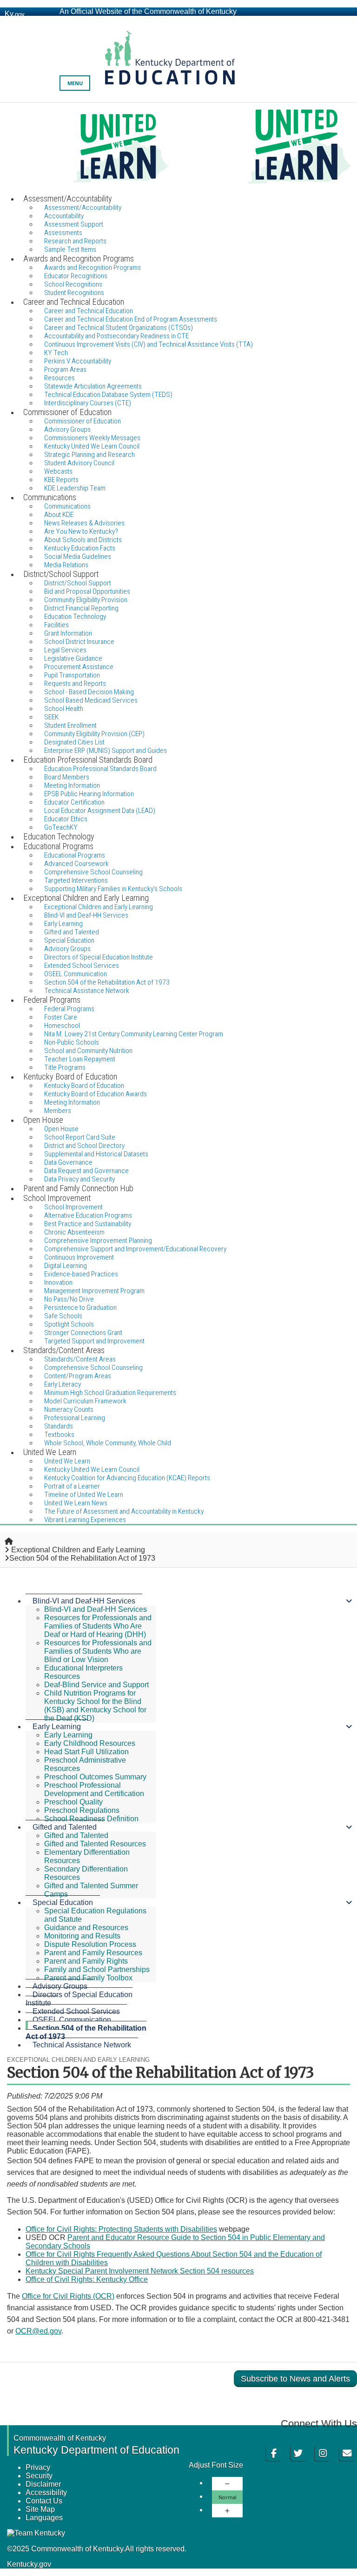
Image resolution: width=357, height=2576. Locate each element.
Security (39, 2476)
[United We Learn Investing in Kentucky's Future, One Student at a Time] (178, 148)
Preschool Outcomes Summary (95, 1777)
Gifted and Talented (65, 1827)
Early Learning (57, 1727)
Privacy (38, 2467)
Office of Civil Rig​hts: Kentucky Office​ (87, 2279)
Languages (44, 2518)
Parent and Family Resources (93, 1953)
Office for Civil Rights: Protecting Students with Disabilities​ (121, 2229)
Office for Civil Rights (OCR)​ (68, 2296)
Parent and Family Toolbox (88, 1978)
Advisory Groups (60, 1986)
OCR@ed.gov (38, 2331)
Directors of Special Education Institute (79, 1999)
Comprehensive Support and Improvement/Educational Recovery (135, 1249)
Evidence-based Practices (81, 1274)
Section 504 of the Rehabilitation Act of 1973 (86, 2032)
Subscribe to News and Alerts (295, 2379)
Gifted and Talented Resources (95, 1844)
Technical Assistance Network (82, 2045)
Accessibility (46, 2492)
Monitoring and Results (82, 1936)
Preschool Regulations (82, 1810)
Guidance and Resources (86, 1928)
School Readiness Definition (91, 1819)
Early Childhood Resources (90, 1743)
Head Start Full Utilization (86, 1752)
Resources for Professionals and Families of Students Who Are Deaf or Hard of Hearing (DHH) (98, 1626)
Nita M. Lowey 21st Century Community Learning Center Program (134, 1034)
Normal (228, 2497)
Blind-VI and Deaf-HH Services (84, 1601)
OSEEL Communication (72, 2020)
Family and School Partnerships (97, 1969)
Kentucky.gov (29, 2564)
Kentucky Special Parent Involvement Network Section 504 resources (140, 2271)
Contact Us (44, 2501)
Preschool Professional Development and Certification (94, 1789)
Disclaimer (43, 2484)
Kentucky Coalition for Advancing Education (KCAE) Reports (127, 1478)
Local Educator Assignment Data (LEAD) (100, 811)
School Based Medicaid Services (91, 700)
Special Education (63, 1902)
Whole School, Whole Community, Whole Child (108, 1443)
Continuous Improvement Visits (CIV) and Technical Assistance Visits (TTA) (149, 344)
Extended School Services (76, 2011)
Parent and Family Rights (86, 1961)
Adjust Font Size (216, 2465)
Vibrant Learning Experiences (85, 1520)
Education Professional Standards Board (100, 769)
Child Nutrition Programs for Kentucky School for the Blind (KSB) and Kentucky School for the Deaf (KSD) (95, 1706)
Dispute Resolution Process (90, 1944)
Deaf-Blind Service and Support (96, 1685)
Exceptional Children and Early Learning (78, 1550)
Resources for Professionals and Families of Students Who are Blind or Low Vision (98, 1651)
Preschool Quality (73, 1802)
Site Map (40, 2509)
